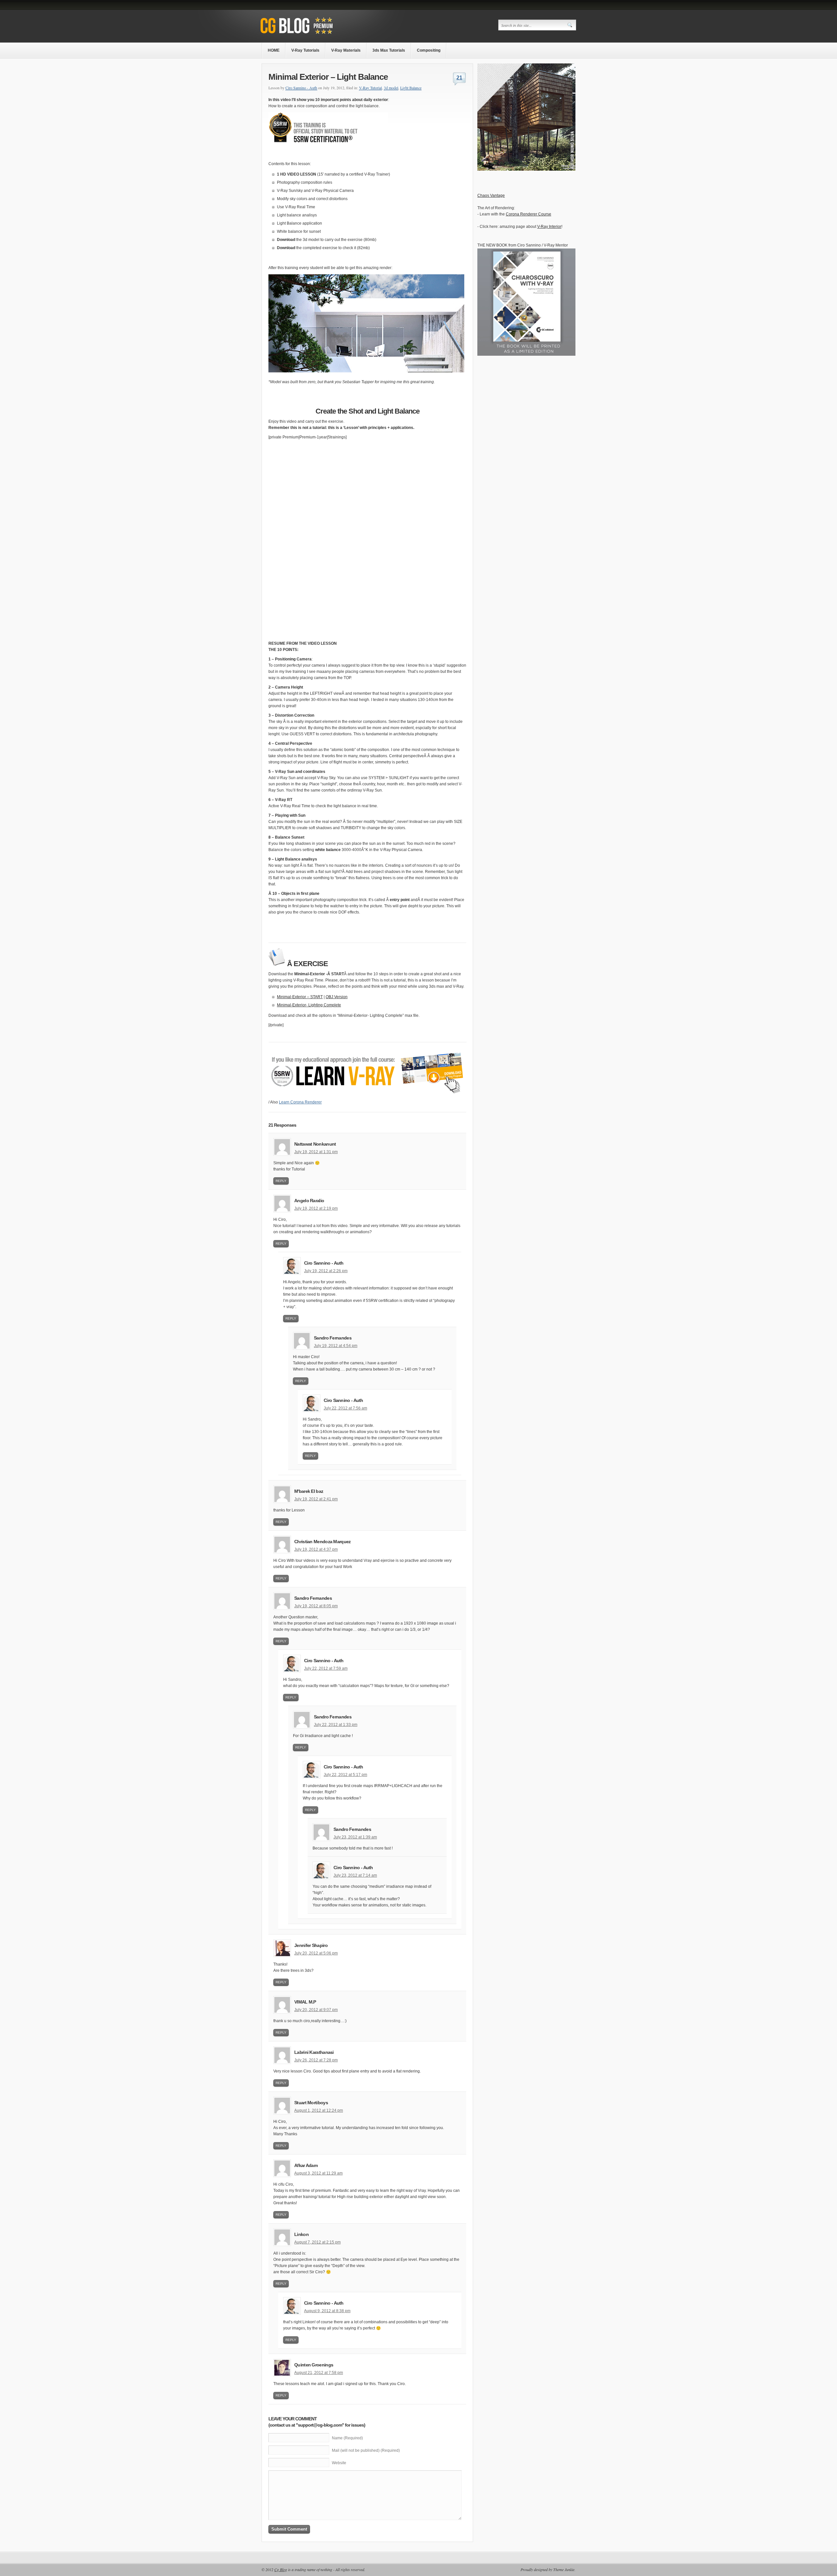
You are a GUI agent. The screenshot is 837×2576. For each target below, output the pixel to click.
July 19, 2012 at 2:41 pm (316, 1499)
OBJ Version (337, 997)
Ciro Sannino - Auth (301, 88)
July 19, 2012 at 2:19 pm (316, 1208)
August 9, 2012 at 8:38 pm (327, 2311)
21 (459, 78)
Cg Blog (281, 2569)
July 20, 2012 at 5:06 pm (316, 1953)
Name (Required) (347, 2438)
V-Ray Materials (346, 50)
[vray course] (367, 1098)
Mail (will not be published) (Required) (366, 2450)
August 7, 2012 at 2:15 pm (317, 2242)
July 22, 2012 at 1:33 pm (336, 1725)
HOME (274, 50)
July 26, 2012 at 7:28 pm (316, 2060)
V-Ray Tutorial (370, 88)
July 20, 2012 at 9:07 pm (316, 2010)
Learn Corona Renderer (300, 1102)
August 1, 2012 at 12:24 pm (319, 2110)
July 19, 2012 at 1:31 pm (316, 1152)
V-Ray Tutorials (305, 50)
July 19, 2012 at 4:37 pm (316, 1549)
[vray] (526, 169)
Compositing (429, 50)
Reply (281, 1181)
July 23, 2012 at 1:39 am (355, 1837)
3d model (391, 88)
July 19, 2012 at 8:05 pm (316, 1606)
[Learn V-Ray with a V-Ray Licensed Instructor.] (310, 35)
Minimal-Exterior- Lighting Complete (309, 1005)
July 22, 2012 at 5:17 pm (345, 1775)
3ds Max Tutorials (389, 50)
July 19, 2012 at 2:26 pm (326, 1271)
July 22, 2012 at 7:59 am (326, 1668)
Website (339, 2463)
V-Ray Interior (549, 227)
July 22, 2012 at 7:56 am (345, 1408)
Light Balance (411, 88)
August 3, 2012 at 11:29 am (318, 2173)
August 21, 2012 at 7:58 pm (319, 2373)
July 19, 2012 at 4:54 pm (336, 1346)
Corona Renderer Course (529, 214)
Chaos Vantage (491, 196)
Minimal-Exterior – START (300, 997)
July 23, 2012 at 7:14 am (355, 1875)
